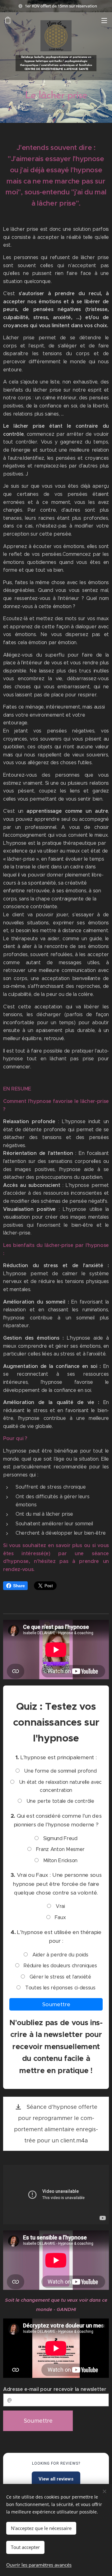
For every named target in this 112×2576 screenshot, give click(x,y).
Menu (104, 20)
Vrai (59, 1906)
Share (19, 1586)
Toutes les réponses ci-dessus (59, 1988)
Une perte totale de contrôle (60, 1801)
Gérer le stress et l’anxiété (60, 1977)
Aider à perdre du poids (59, 1955)
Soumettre (56, 2004)
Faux (60, 1917)
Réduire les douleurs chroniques (60, 1966)
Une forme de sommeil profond (60, 1771)
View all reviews (56, 2479)
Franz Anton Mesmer (60, 1849)
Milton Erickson (60, 1860)
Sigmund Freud (60, 1838)
